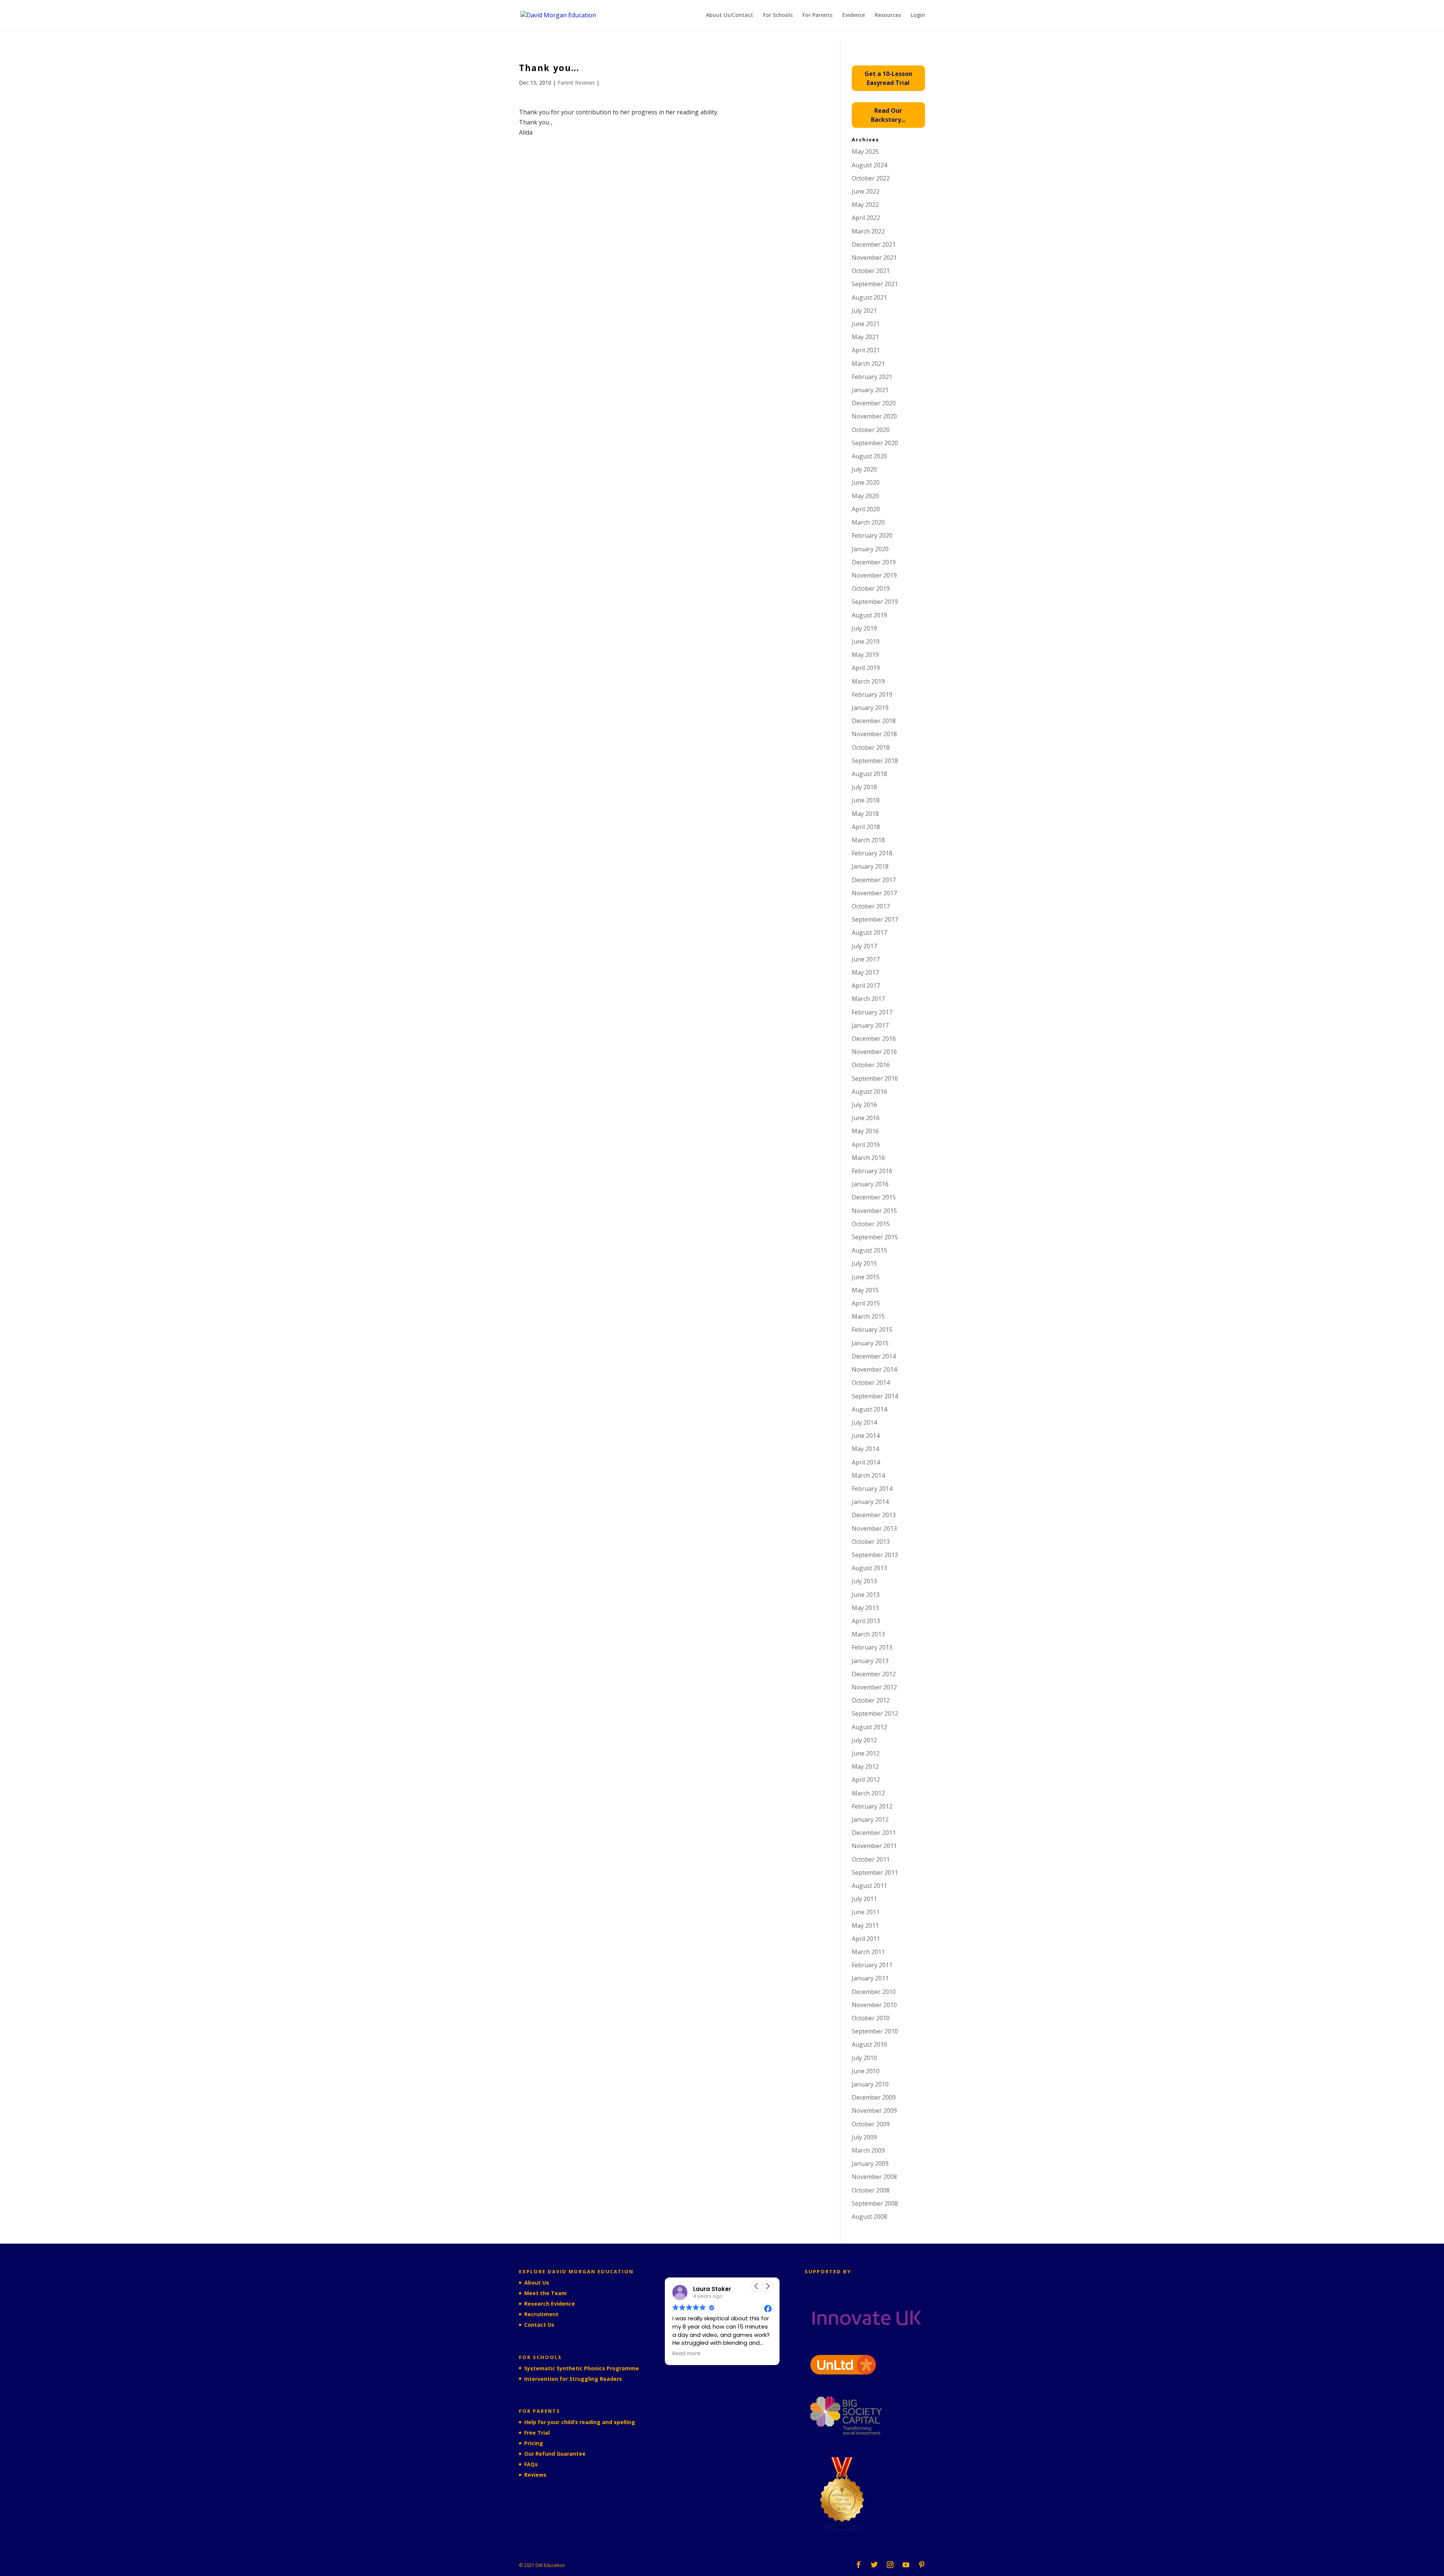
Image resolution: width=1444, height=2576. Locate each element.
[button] (768, 2286)
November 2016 (874, 1052)
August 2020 (869, 456)
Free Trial (537, 2433)
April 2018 (866, 827)
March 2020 (868, 522)
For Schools (778, 15)
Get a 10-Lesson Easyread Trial (888, 78)
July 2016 (864, 1105)
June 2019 (866, 641)
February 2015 (872, 1330)
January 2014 (870, 1502)
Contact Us (539, 2325)
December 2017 (874, 880)
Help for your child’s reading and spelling (580, 2422)
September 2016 (875, 1078)
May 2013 (865, 1608)
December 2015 (874, 1197)
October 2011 (871, 1859)
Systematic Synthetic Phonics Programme (582, 2368)
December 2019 (874, 562)
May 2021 (865, 337)
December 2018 (874, 721)
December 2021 (874, 244)
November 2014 (874, 1369)
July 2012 (864, 1740)
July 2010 (864, 2058)
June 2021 (866, 324)
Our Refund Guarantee (555, 2454)
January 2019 (870, 708)
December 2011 (874, 1833)
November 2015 (874, 1211)
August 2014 (869, 1409)
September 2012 (875, 1713)
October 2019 (871, 588)
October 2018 (871, 747)
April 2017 (866, 986)
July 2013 (864, 1581)
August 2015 (869, 1250)
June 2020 (866, 482)
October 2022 (871, 178)
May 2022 (865, 205)
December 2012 (874, 1674)
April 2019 (866, 668)
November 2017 (874, 893)
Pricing (534, 2443)
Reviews (535, 2475)
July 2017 (864, 946)
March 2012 (868, 1793)
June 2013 (866, 1595)
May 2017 (865, 972)
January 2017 (870, 1025)
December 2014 (874, 1356)
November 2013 (874, 1528)
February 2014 (872, 1489)
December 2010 (874, 1992)
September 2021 (875, 284)
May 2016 (865, 1131)
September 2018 (875, 761)
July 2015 (864, 1263)
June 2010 (866, 2071)
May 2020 (865, 496)
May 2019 (865, 655)
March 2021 (868, 364)
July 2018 (864, 787)
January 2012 (870, 1819)
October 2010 (871, 2018)
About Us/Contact (730, 15)
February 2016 (872, 1171)
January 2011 (870, 1978)
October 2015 (871, 1224)
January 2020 (870, 549)
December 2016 (874, 1039)
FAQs (531, 2464)
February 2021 (872, 377)
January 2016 (870, 1184)
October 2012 (871, 1700)
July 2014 (864, 1422)
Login (918, 15)
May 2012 (865, 1766)
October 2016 (871, 1065)
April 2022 (866, 218)
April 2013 (866, 1621)
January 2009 (870, 2164)
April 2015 (866, 1303)
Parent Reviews (576, 83)
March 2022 (868, 231)
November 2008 (874, 2177)
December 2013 (874, 1515)
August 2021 (869, 297)
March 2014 (868, 1475)
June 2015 (866, 1277)
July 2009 (864, 2137)
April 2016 (866, 1145)
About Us (537, 2283)
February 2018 (872, 853)
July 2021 (864, 311)
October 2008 (871, 2190)
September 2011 (875, 1872)
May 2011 (865, 1926)
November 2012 (874, 1687)
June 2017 (866, 959)
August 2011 (869, 1886)
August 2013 (869, 1568)
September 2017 (875, 919)
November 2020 (874, 416)
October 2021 (871, 271)
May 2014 (865, 1449)
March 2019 (868, 681)
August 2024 (869, 165)
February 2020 (872, 535)
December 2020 (874, 403)
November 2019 (874, 575)
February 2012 (872, 1806)
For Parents (818, 15)
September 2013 (875, 1555)
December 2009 (874, 2097)
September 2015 (875, 1237)
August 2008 (869, 2217)
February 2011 (872, 1965)
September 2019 (875, 602)
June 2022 (866, 191)
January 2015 (870, 1343)
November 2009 (874, 2111)
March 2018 (868, 840)
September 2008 (875, 2203)
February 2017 (872, 1012)
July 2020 (864, 469)
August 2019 (869, 615)
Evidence (854, 15)
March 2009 (868, 2150)
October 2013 (871, 1542)
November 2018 (874, 734)
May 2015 (865, 1290)
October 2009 (871, 2124)
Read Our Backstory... (888, 115)
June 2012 (866, 1753)
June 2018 (866, 800)
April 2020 (866, 509)
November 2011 (874, 1846)
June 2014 (866, 1436)
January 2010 (870, 2084)
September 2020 (875, 443)
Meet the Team (545, 2293)
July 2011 (864, 1899)
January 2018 (870, 866)
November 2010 (874, 2005)
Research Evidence (550, 2304)
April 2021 (866, 350)
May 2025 (865, 152)
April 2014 (866, 1462)
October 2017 (871, 906)
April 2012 (866, 1780)
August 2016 (869, 1092)
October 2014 (871, 1383)
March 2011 (868, 1952)
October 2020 (871, 430)
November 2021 (874, 258)
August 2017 (869, 932)
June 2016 (866, 1118)
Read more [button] (714, 2354)
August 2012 (869, 1727)
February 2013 (872, 1647)
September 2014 (875, 1396)
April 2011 (866, 1939)
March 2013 (868, 1634)
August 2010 (869, 2044)
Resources (888, 15)
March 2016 (868, 1158)
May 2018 (865, 814)
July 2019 (864, 628)
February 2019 (872, 694)
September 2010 (875, 2031)
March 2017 (868, 999)
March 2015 (868, 1316)
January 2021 (870, 390)
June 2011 (866, 1912)
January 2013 (870, 1661)
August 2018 (869, 774)
